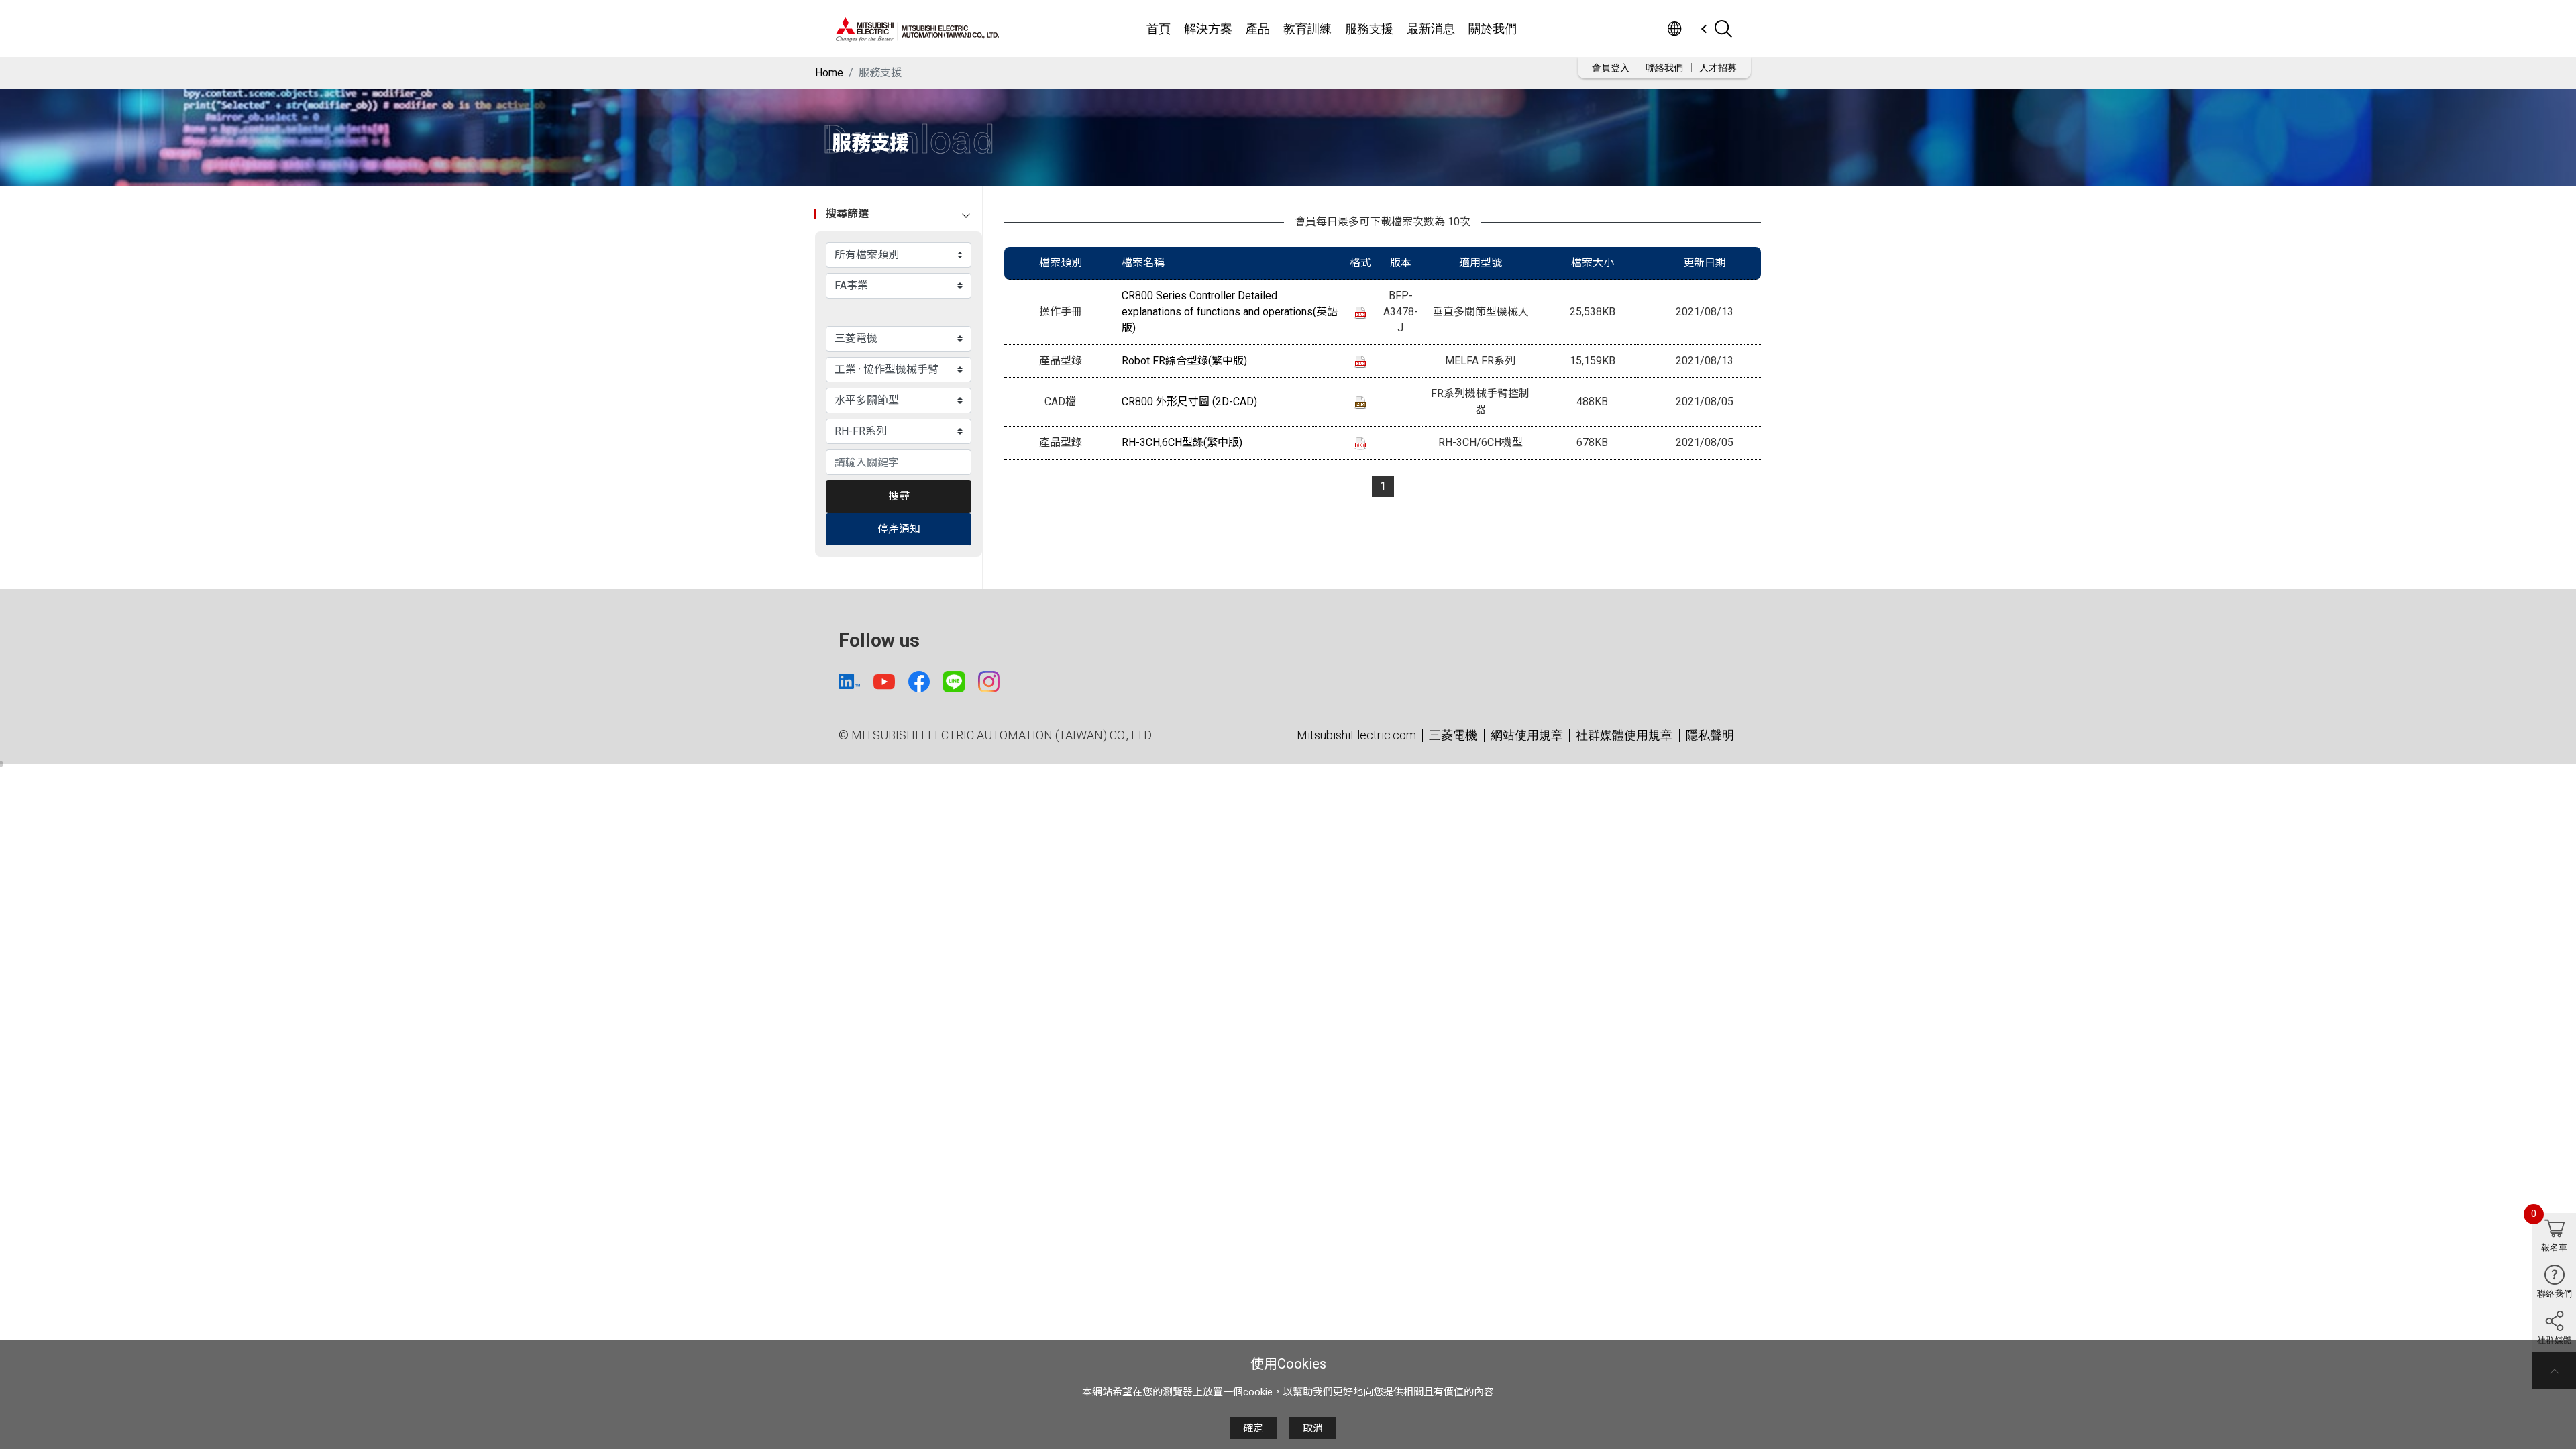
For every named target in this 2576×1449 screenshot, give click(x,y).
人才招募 (1718, 68)
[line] (954, 682)
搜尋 (899, 496)
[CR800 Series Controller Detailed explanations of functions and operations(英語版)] (1360, 312)
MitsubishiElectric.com (1356, 735)
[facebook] (919, 682)
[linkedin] (849, 681)
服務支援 (1369, 29)
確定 (1253, 1428)
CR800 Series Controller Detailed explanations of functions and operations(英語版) (1230, 312)
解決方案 (1208, 29)
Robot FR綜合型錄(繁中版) (1184, 361)
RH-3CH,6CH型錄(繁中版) (1182, 442)
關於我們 (1493, 29)
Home (829, 73)
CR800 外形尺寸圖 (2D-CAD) (1189, 401)
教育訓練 (1307, 29)
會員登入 (1611, 68)
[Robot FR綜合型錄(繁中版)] (1360, 361)
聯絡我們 (1664, 68)
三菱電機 (1453, 735)
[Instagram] (989, 682)
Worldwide (1674, 29)
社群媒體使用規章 (1624, 735)
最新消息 (1431, 29)
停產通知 (899, 529)
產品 (1258, 29)
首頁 (1159, 29)
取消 (1313, 1428)
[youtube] (884, 682)
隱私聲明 (1710, 735)
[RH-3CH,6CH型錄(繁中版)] (1360, 443)
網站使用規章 (1527, 735)
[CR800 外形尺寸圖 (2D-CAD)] (1360, 402)
